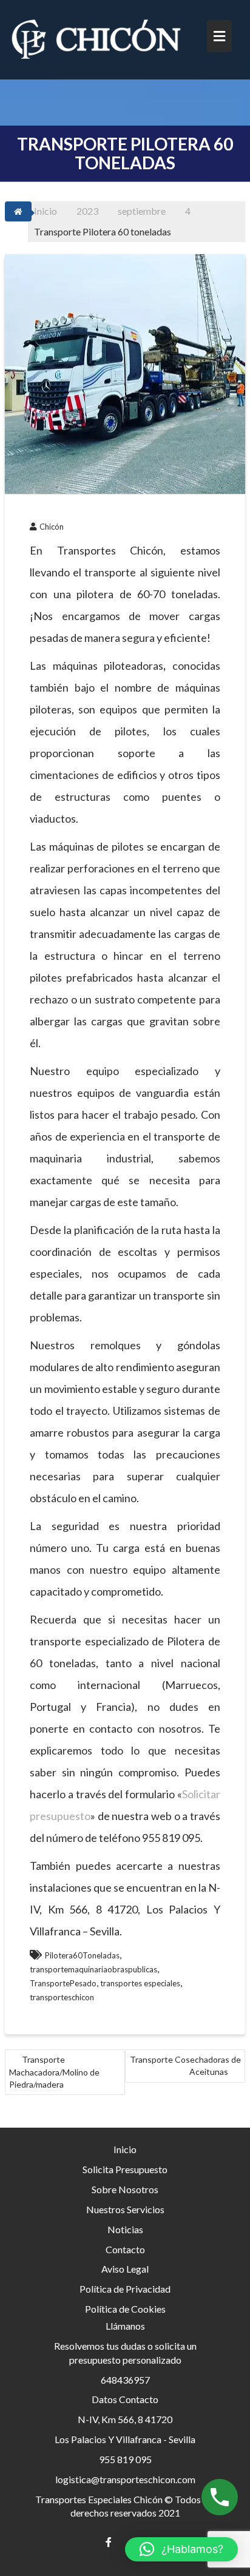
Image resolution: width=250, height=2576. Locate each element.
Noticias (125, 2229)
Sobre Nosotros (125, 2189)
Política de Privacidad (125, 2289)
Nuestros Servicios (125, 2209)
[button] (181, 2549)
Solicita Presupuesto (125, 2169)
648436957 (125, 2380)
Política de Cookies (125, 2309)
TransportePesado (63, 1983)
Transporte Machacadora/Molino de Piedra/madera (54, 2072)
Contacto (125, 2249)
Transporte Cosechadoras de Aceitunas (185, 2065)
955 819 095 (125, 2459)
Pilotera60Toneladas (82, 1955)
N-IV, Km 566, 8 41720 (125, 2419)
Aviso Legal (125, 2269)
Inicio (125, 2149)
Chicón (52, 527)
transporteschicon (62, 1997)
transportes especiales (140, 1983)
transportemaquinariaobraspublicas (93, 1969)
